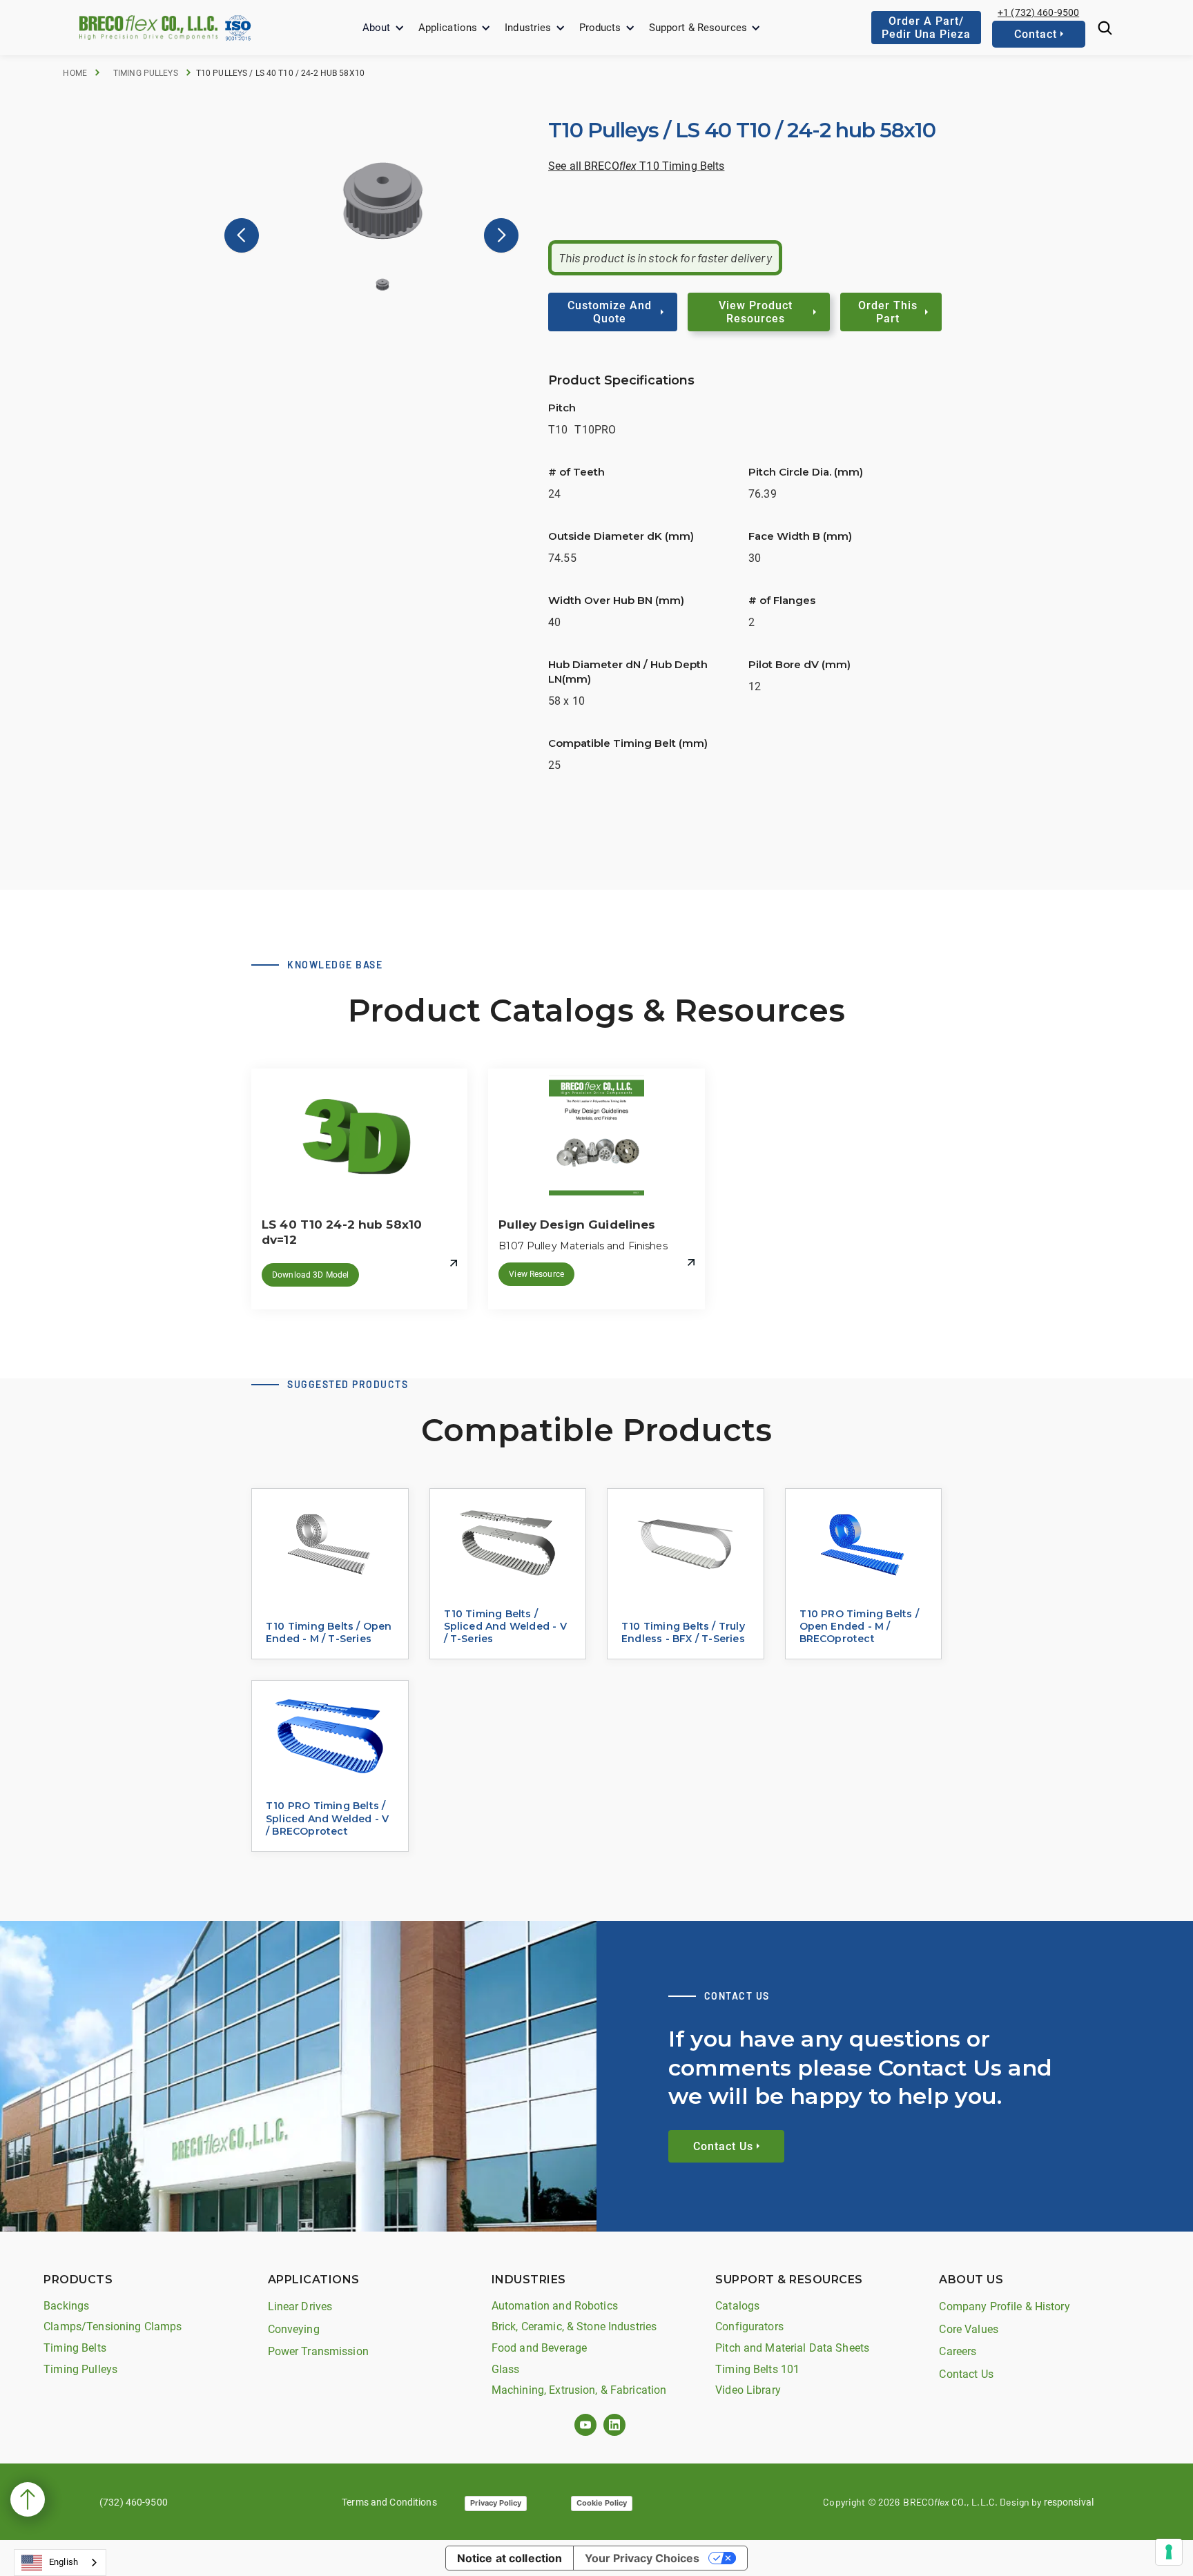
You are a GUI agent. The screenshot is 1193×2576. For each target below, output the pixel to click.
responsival (1069, 2502)
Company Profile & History (1004, 2306)
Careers (958, 2351)
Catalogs (737, 2306)
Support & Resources (698, 28)
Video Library (748, 2390)
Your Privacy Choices (642, 2558)
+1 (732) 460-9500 (1038, 12)
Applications (448, 28)
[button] (384, 28)
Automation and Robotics (555, 2306)
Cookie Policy (602, 2503)
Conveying (294, 2329)
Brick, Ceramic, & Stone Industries (574, 2326)
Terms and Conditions (389, 2502)
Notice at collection (510, 2558)
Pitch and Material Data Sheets (792, 2348)
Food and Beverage (539, 2348)
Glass (506, 2369)
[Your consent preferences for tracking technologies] (1169, 2552)
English (64, 2562)
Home (75, 73)
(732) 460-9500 (134, 2502)
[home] (148, 27)
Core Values (968, 2329)
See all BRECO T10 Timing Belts (636, 166)
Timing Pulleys (146, 73)
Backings (66, 2306)
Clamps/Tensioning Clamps (113, 2326)
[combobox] (60, 2563)
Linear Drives (300, 2306)
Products (600, 28)
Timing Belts (75, 2348)
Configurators (749, 2326)
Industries (528, 28)
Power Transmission (318, 2351)
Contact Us (966, 2374)
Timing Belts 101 (757, 2369)
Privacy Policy (496, 2503)
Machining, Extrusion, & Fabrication (579, 2390)
